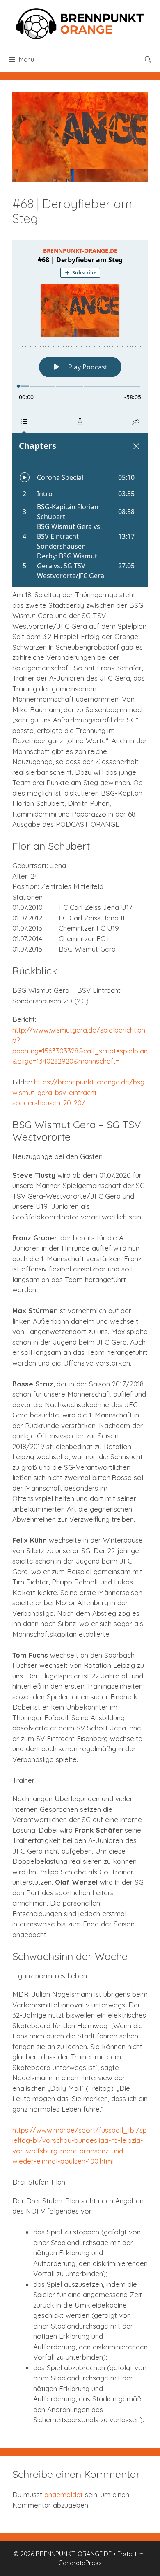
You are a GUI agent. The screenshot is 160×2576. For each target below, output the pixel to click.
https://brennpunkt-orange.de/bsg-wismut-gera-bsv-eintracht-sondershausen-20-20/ (80, 1092)
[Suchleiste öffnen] (148, 60)
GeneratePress (80, 2563)
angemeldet (64, 2494)
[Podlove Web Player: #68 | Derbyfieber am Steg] (80, 413)
